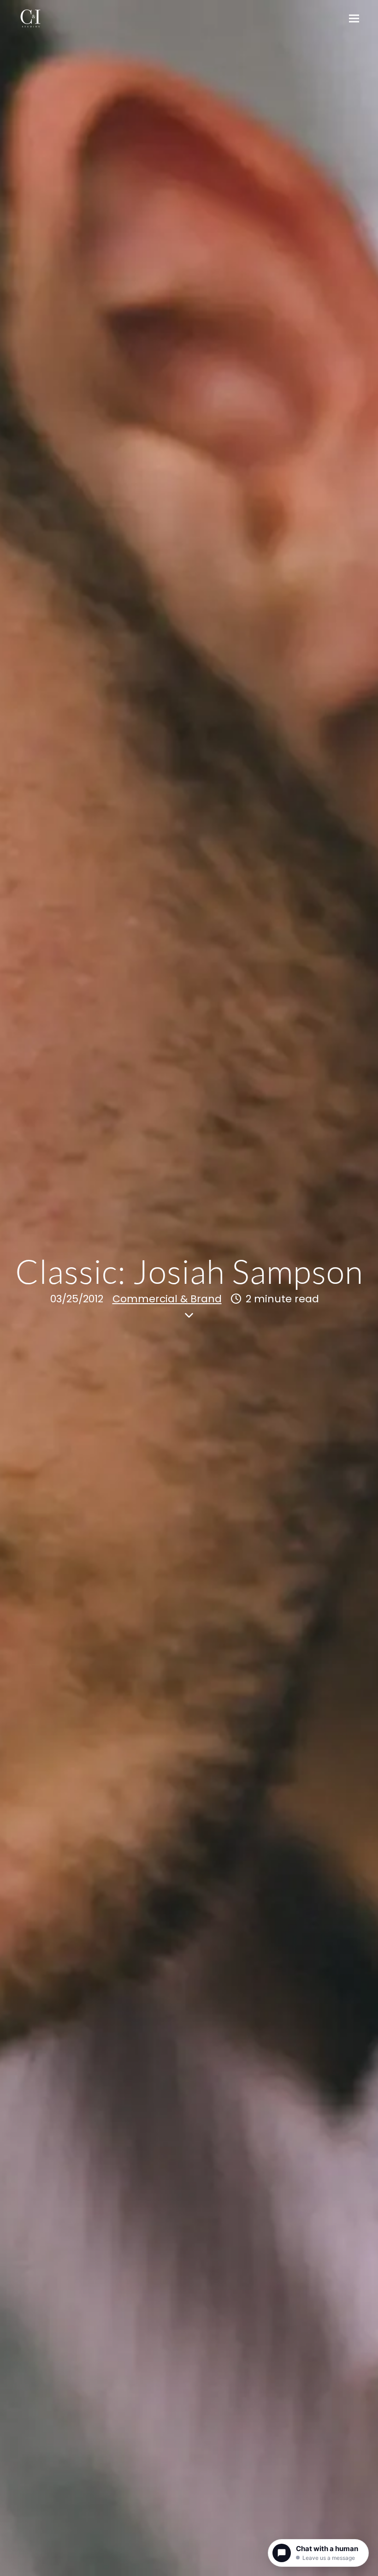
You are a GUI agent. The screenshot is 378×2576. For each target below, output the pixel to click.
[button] (354, 19)
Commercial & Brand (167, 1299)
